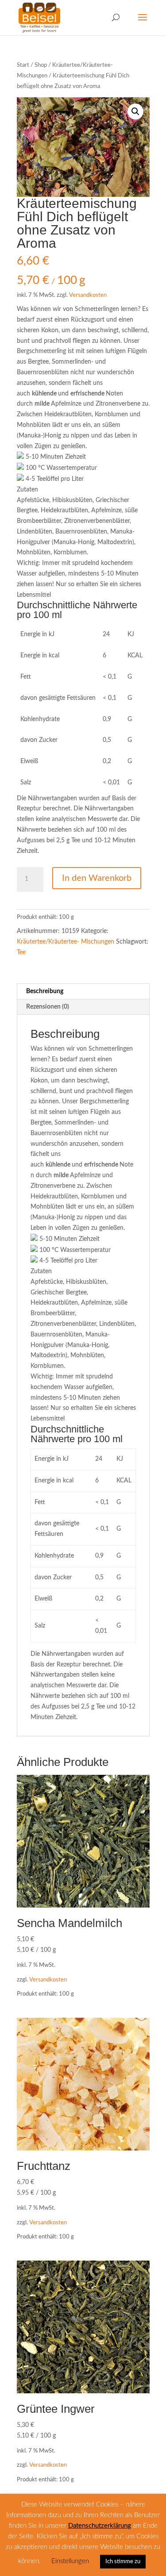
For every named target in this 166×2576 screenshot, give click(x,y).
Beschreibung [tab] (45, 991)
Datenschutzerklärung (100, 2526)
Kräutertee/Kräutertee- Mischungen (66, 942)
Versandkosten (88, 295)
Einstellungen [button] (70, 2561)
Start (23, 65)
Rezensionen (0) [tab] (48, 1007)
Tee (21, 952)
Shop (41, 65)
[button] (135, 111)
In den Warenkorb (97, 878)
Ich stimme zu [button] (123, 2562)
